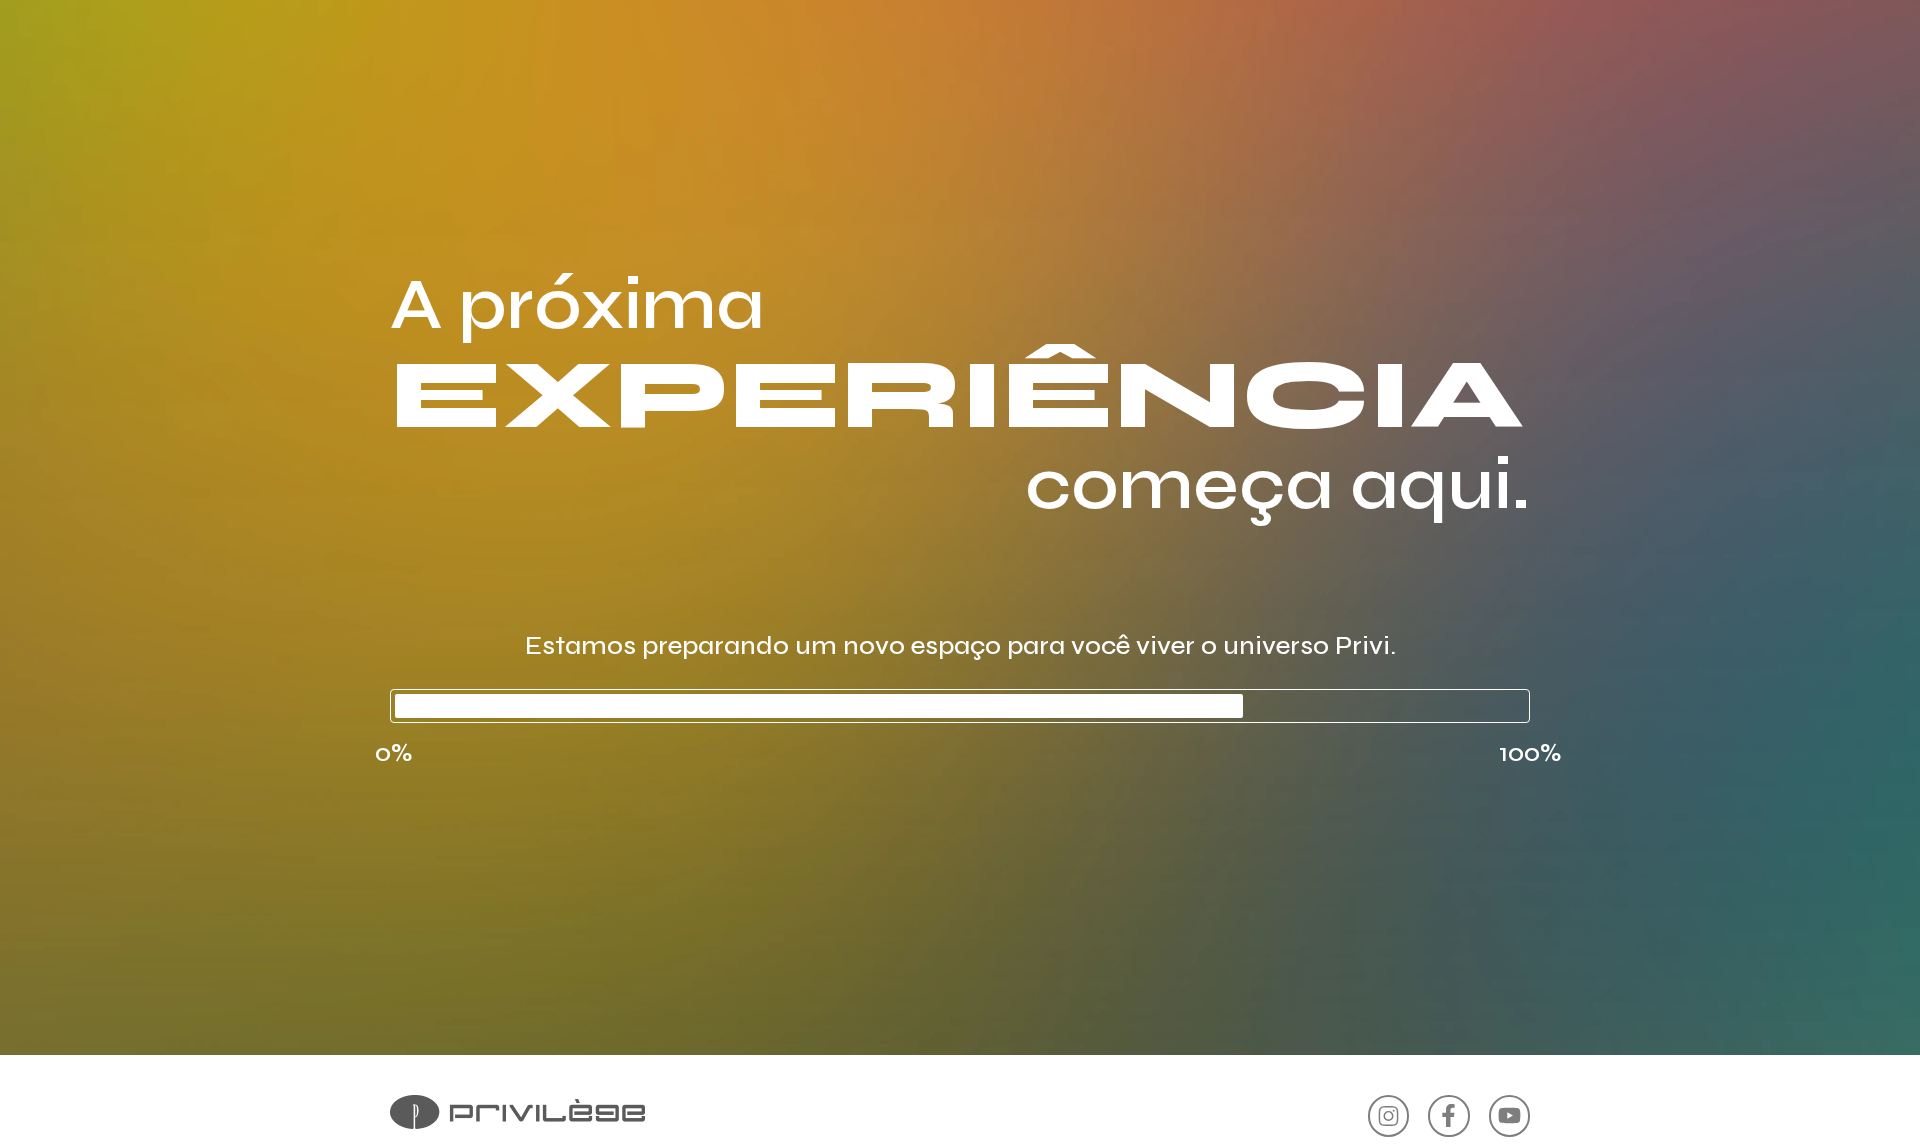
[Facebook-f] (1448, 1115)
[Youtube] (1509, 1115)
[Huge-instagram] (1388, 1115)
